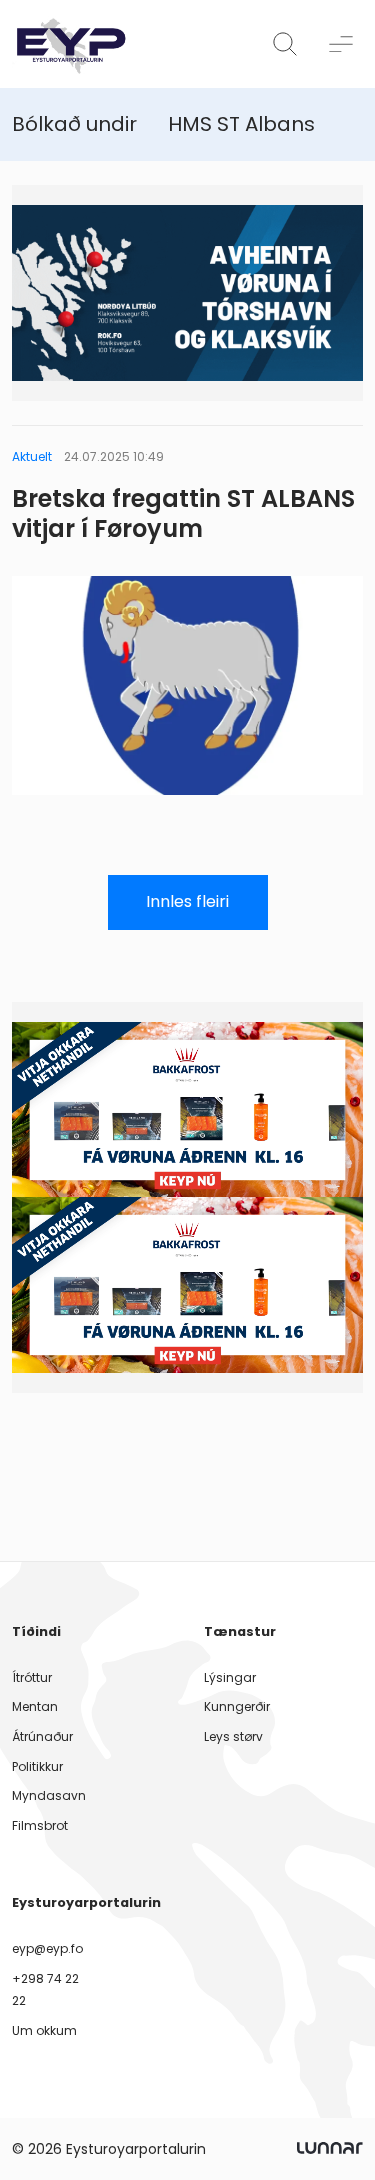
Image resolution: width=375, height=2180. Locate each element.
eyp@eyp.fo (47, 1948)
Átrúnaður (42, 1736)
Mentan (35, 1706)
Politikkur (37, 1766)
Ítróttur (32, 1677)
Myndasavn (49, 1795)
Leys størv (233, 1736)
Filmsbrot (40, 1825)
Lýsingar (230, 1677)
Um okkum (44, 2030)
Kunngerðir (237, 1706)
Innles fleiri (187, 901)
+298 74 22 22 (45, 1989)
